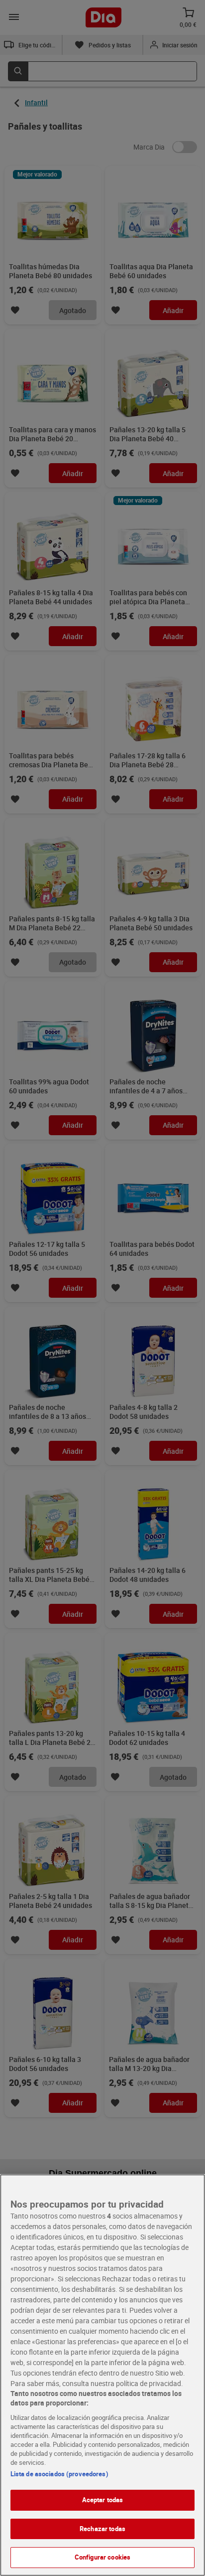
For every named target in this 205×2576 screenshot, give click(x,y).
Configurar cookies (102, 2557)
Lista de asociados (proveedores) (59, 2474)
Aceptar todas (103, 2500)
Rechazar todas (102, 2529)
